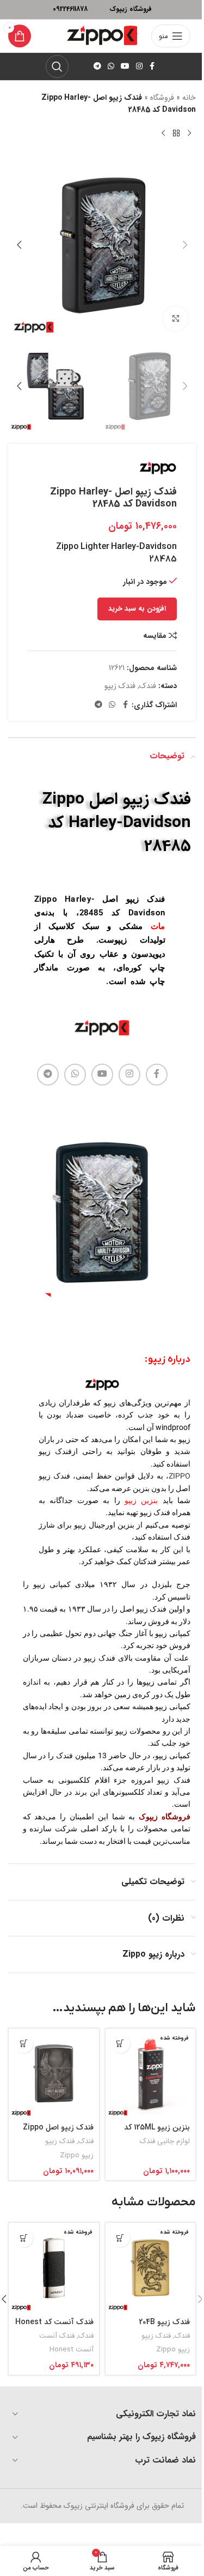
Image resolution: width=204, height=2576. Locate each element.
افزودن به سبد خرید (137, 609)
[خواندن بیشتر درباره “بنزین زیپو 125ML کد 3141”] (120, 2044)
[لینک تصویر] (102, 1028)
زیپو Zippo (77, 2155)
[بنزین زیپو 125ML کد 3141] (151, 2074)
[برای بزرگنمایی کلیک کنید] (175, 319)
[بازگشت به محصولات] (176, 134)
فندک (148, 686)
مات (158, 926)
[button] (185, 245)
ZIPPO (180, 1476)
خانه (189, 98)
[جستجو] (57, 67)
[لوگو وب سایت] (102, 35)
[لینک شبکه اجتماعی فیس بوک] (152, 67)
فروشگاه (162, 98)
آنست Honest (72, 2349)
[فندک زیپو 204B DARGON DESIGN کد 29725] (151, 2268)
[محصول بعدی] (163, 134)
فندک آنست (57, 2336)
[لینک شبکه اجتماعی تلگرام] (97, 67)
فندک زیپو (120, 686)
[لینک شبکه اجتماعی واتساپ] (111, 67)
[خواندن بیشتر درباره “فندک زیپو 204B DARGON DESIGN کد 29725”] (120, 2238)
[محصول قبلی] (189, 134)
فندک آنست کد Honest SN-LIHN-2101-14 (54, 2327)
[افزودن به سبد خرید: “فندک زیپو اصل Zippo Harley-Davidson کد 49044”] (24, 2044)
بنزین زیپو (141, 1500)
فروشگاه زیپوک (165, 1817)
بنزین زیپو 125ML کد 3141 (157, 2133)
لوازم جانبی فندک (165, 2141)
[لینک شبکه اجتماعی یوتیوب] (125, 67)
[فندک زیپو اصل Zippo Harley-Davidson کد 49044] (54, 2074)
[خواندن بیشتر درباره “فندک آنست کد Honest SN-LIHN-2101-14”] (24, 2238)
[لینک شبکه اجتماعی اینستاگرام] (139, 67)
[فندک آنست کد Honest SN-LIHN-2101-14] (54, 2268)
